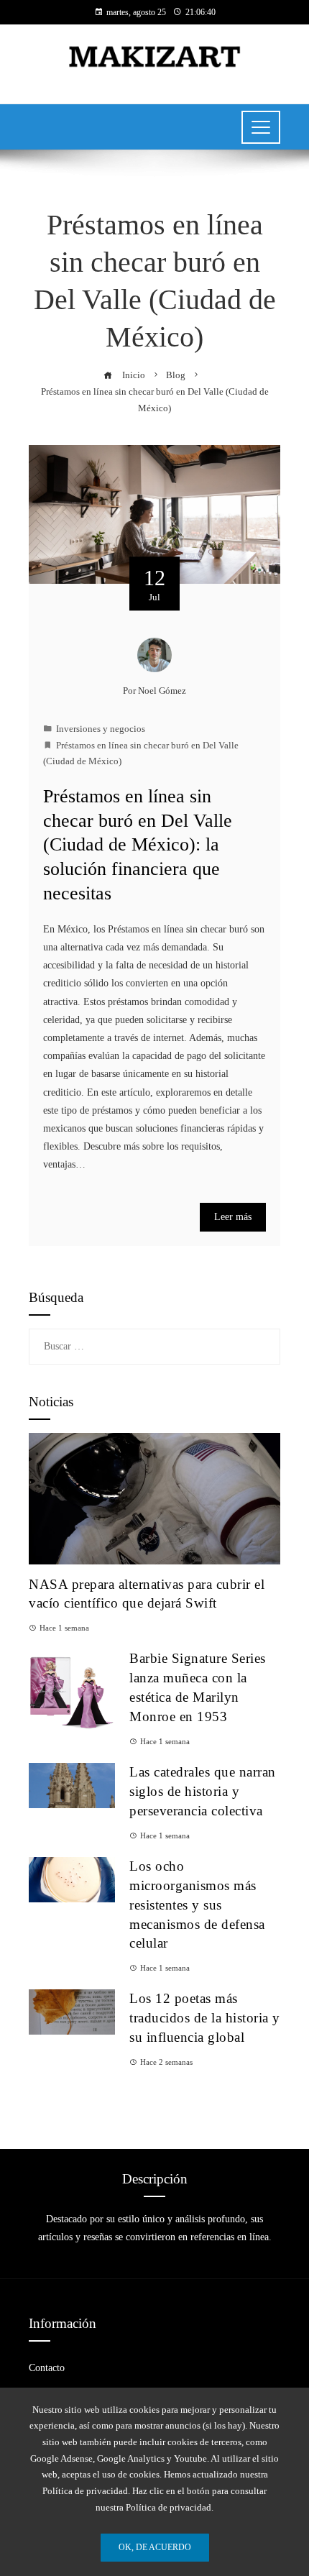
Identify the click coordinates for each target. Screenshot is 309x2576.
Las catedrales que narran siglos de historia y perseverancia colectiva (203, 1791)
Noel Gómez (162, 691)
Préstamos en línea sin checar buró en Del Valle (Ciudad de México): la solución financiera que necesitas (138, 845)
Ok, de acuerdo (155, 2547)
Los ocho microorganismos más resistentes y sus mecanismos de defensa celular (197, 1905)
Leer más (233, 1217)
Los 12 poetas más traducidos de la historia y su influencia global (205, 2018)
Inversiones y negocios (101, 729)
